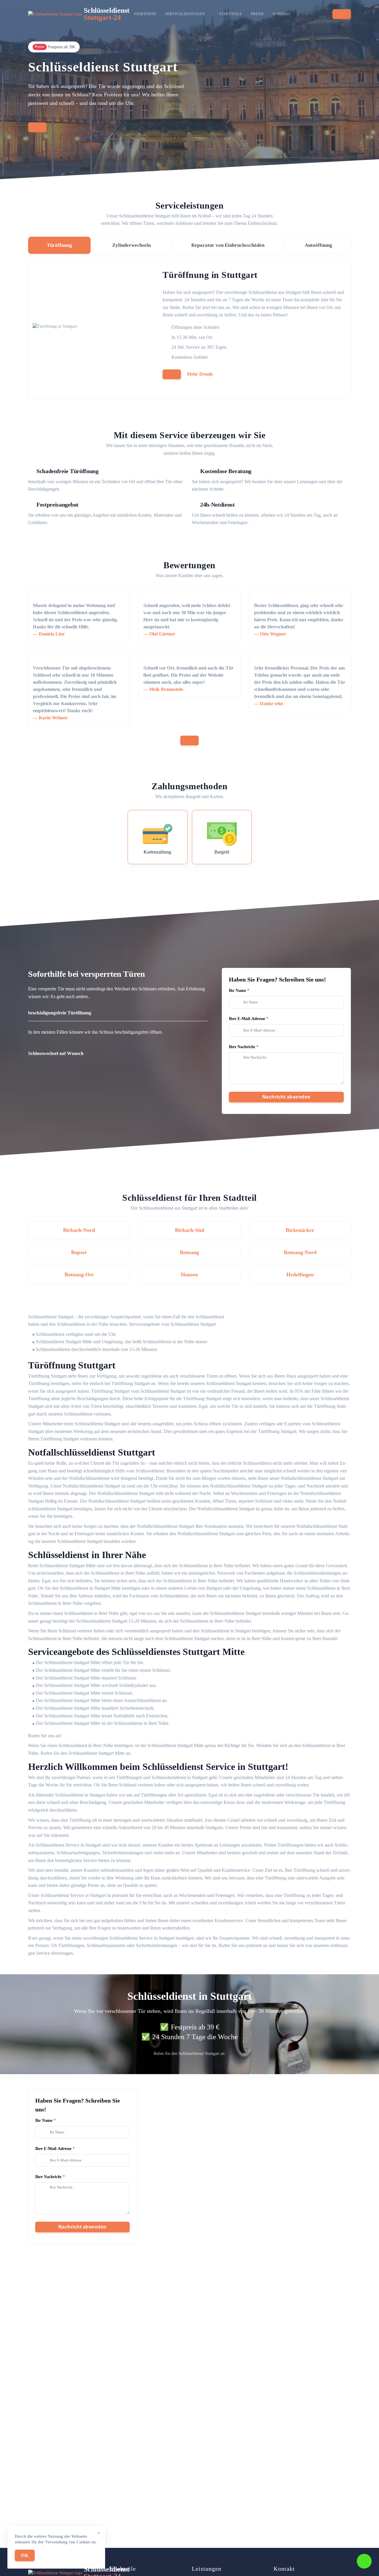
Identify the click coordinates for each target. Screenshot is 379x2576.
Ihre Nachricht (242, 1047)
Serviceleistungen (185, 14)
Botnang (189, 1252)
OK (25, 2555)
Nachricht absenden (286, 1097)
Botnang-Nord (300, 1252)
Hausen (189, 1275)
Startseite (145, 14)
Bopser (79, 1252)
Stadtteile (231, 14)
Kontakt (282, 14)
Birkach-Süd (189, 1230)
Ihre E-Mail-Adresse (247, 1019)
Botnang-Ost (79, 1275)
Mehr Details (200, 374)
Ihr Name (237, 991)
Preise (257, 14)
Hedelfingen (300, 1275)
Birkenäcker (300, 1230)
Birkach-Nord (79, 1230)
